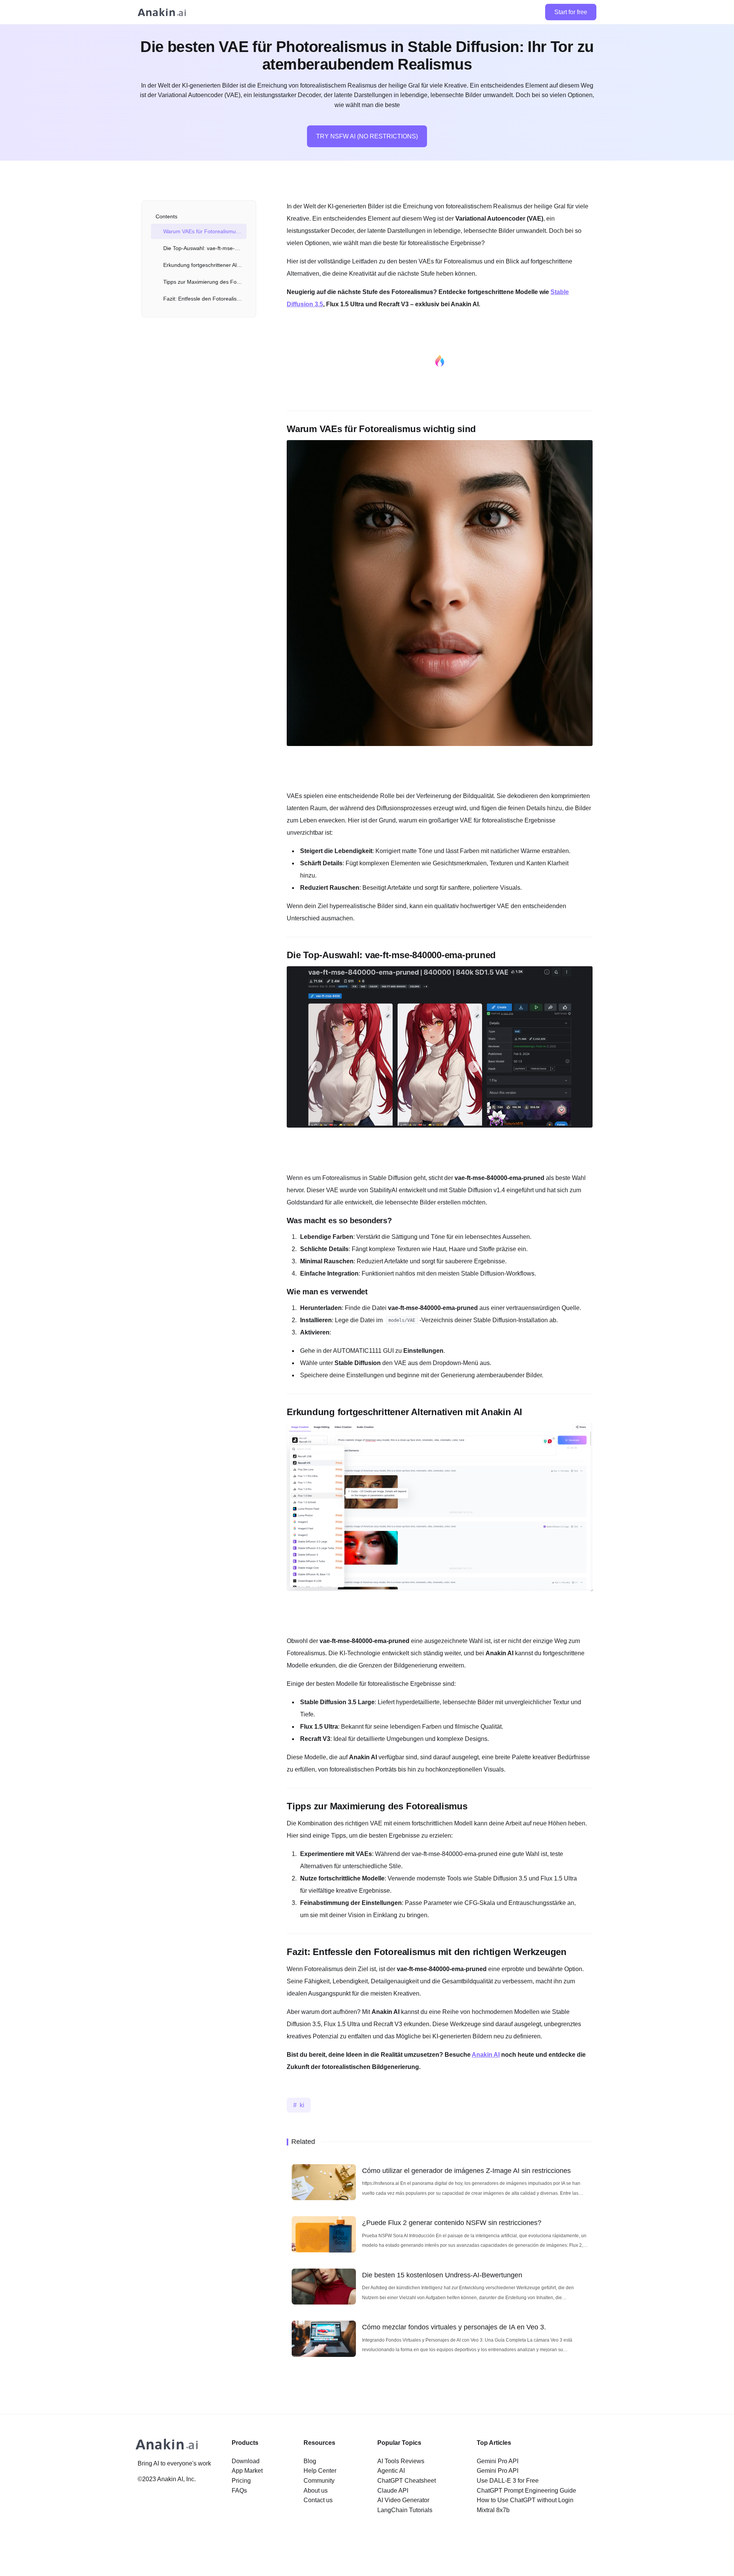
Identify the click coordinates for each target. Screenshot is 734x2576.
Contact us (318, 2500)
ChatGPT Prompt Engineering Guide (526, 2491)
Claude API (393, 2491)
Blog (310, 2461)
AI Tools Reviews (401, 2461)
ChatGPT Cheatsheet (407, 2481)
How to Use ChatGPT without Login (525, 2500)
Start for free (571, 12)
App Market (247, 2471)
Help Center (320, 2471)
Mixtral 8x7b (493, 2510)
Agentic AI (391, 2471)
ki (302, 2105)
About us (316, 2491)
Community (319, 2481)
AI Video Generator (403, 2500)
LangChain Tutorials (405, 2510)
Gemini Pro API (498, 2461)
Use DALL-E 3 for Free (508, 2481)
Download (246, 2461)
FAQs (239, 2491)
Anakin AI (486, 2055)
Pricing (241, 2481)
